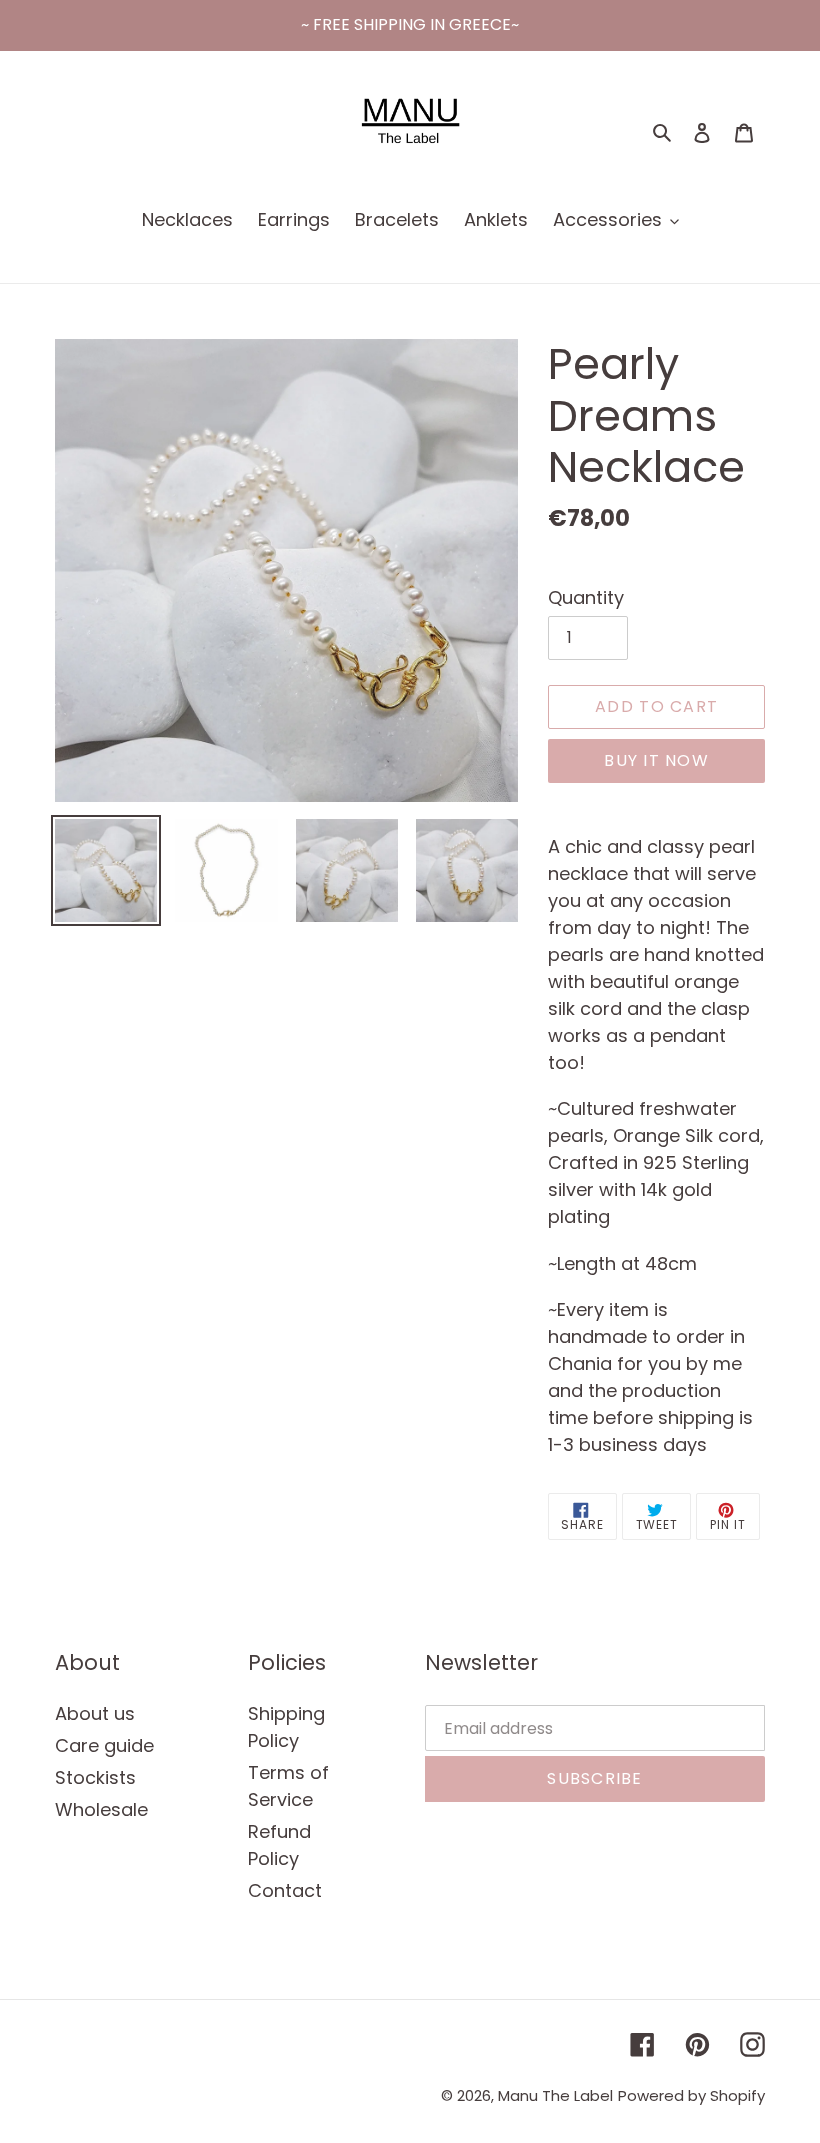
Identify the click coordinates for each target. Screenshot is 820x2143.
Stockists (95, 1777)
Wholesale (101, 1809)
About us (95, 1713)
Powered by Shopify (691, 2095)
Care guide (104, 1745)
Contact (285, 1890)
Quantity (586, 597)
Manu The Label (555, 2095)
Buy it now (656, 760)
